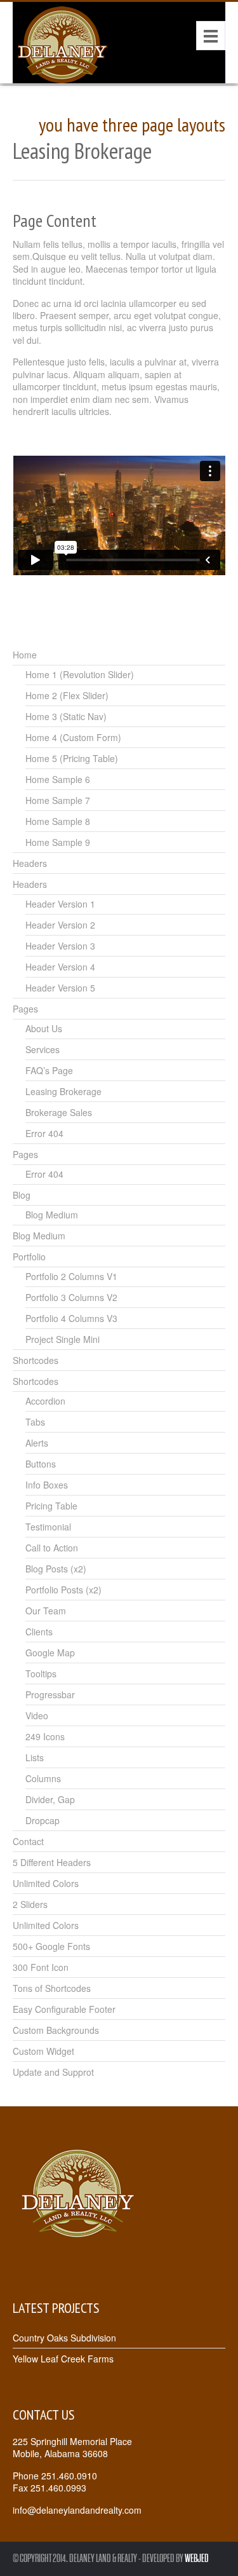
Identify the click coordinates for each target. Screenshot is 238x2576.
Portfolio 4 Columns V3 (71, 1318)
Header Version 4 (60, 967)
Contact (28, 1841)
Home (25, 655)
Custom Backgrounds (56, 2030)
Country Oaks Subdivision (64, 2338)
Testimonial (48, 1527)
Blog (22, 1195)
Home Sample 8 (58, 821)
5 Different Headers (52, 1862)
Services (43, 1049)
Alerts (37, 1443)
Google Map (50, 1653)
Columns (43, 1778)
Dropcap (43, 1820)
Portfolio (29, 1257)
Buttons (41, 1464)
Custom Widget (43, 2051)
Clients (39, 1632)
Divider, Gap (50, 1799)
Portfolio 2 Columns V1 (71, 1276)
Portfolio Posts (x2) (63, 1590)
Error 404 (44, 1133)
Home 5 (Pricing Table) (72, 758)
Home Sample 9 (58, 842)
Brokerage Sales (59, 1112)
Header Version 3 (60, 946)
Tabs (35, 1422)
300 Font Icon (41, 1967)
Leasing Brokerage (63, 1091)
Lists (35, 1757)
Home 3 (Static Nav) (66, 716)
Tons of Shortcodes (52, 1988)
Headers (30, 863)
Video (37, 1715)
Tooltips (41, 1673)
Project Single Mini (63, 1339)
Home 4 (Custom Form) (73, 737)
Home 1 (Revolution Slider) (80, 674)
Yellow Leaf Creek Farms (63, 2359)
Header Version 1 (60, 904)
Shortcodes (36, 1360)
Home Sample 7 (58, 800)
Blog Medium (52, 1215)
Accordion (45, 1401)
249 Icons (45, 1736)
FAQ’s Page (49, 1070)
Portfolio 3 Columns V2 (71, 1297)
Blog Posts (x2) (56, 1569)
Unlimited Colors (46, 1883)
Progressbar (50, 1694)
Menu (211, 36)
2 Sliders (30, 1904)
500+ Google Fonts (51, 1946)
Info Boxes (47, 1485)
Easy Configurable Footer (64, 2009)
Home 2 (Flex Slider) (67, 695)
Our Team (46, 1611)
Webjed (197, 2559)
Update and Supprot (53, 2072)
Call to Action (52, 1548)
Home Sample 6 (58, 779)
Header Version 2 (60, 925)
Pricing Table (51, 1506)
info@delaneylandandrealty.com (77, 2510)
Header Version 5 (60, 988)
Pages (25, 1009)
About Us (44, 1028)
